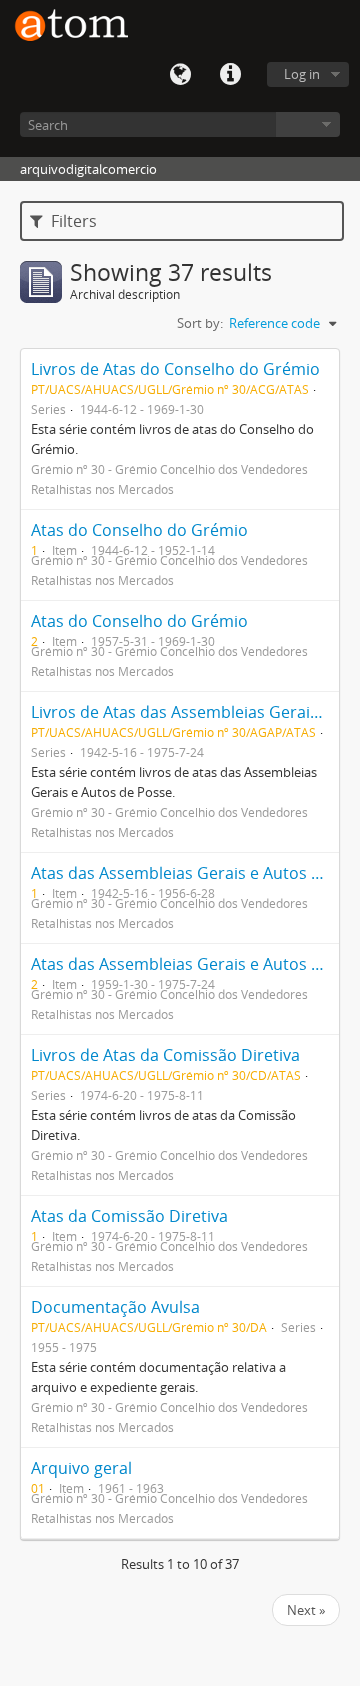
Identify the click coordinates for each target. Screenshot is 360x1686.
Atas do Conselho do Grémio (139, 530)
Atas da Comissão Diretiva (129, 1216)
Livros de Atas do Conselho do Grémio (175, 369)
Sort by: (200, 323)
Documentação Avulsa (115, 1307)
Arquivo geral (81, 1468)
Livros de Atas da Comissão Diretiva (165, 1055)
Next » (306, 1610)
